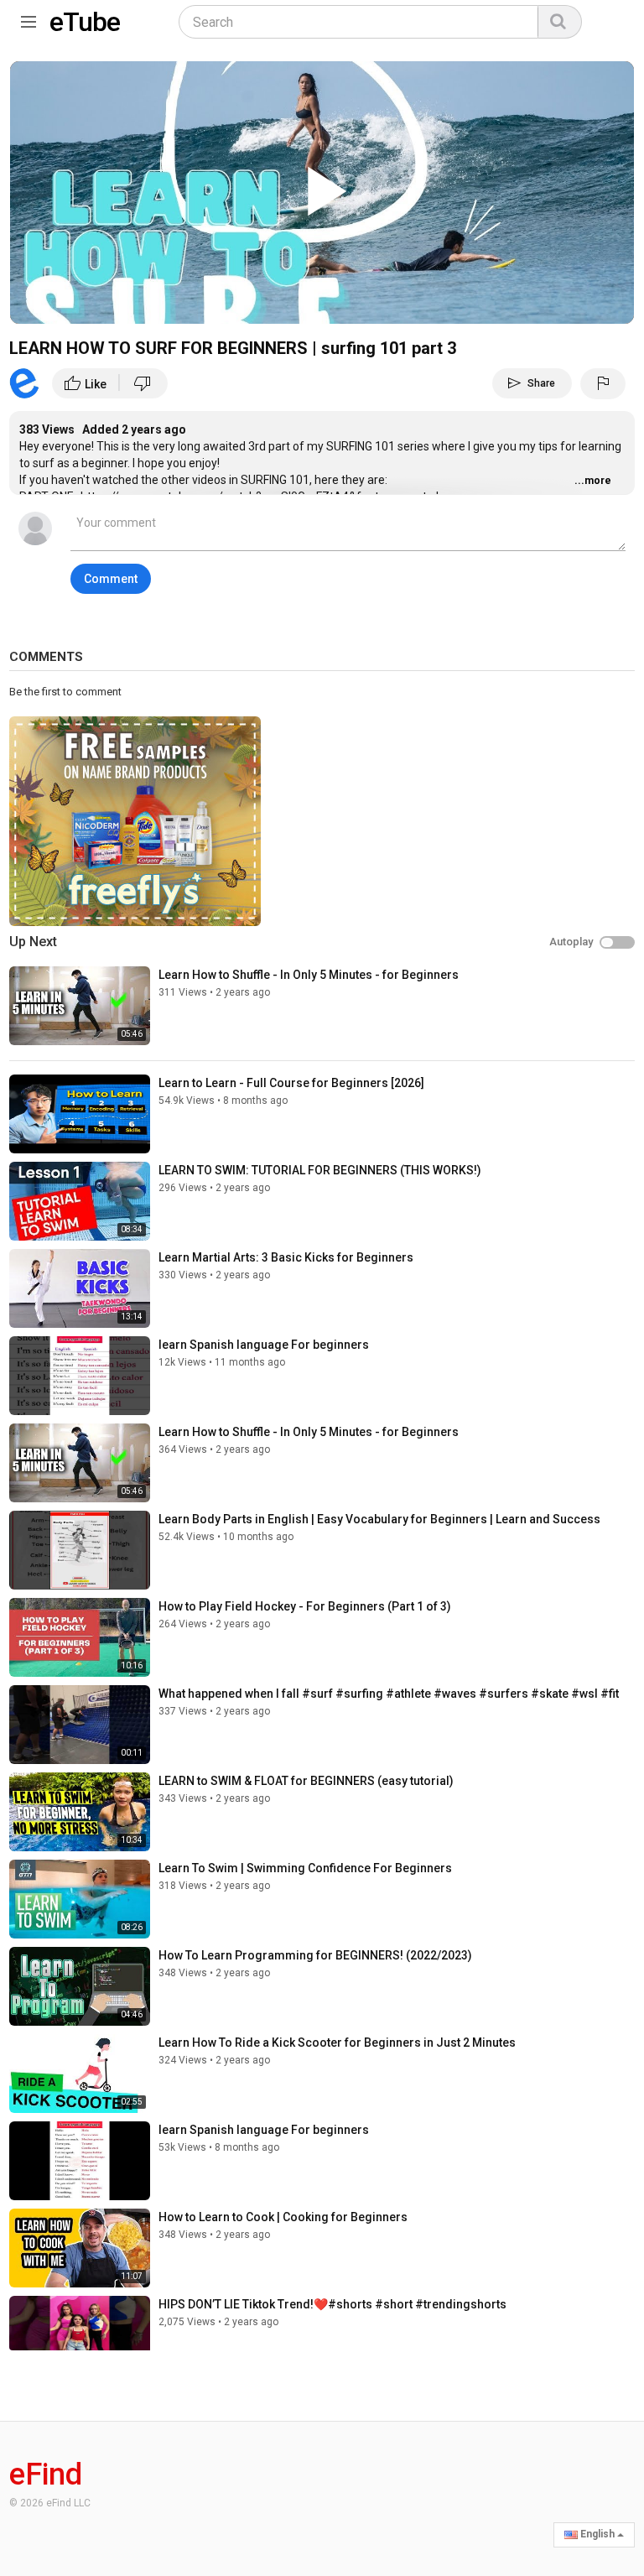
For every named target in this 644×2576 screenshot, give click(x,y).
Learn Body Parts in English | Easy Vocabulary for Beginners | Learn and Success (379, 1519)
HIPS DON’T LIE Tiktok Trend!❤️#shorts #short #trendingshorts (332, 2304)
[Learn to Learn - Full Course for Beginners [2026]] (80, 1114)
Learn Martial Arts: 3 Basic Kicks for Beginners (286, 1257)
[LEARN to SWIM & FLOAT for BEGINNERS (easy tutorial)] (80, 1812)
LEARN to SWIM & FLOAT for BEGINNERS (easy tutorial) (306, 1781)
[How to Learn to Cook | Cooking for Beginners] (80, 2248)
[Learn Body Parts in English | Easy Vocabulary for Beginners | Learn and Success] (80, 1550)
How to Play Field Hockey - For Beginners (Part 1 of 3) (305, 1606)
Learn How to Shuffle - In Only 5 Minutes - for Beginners (309, 975)
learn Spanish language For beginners (264, 1345)
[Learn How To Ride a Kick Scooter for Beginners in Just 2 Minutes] (80, 2074)
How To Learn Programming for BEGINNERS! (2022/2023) (315, 1955)
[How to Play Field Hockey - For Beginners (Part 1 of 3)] (80, 1637)
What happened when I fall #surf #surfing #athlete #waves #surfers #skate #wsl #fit (389, 1694)
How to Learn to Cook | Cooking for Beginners (283, 2217)
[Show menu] (29, 18)
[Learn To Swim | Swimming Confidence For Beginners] (80, 1899)
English (597, 2534)
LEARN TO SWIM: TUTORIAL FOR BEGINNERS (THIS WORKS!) (320, 1170)
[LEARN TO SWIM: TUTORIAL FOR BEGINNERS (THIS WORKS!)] (80, 1201)
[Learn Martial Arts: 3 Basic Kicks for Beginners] (80, 1288)
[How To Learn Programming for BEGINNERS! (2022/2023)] (80, 1986)
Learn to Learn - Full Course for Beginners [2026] (291, 1083)
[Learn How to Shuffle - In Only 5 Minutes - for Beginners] (80, 1006)
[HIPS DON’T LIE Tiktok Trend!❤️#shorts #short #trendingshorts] (80, 2335)
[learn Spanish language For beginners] (80, 1376)
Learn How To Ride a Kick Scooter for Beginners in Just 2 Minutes (337, 2043)
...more (593, 481)
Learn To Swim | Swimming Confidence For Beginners (305, 1868)
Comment (111, 579)
